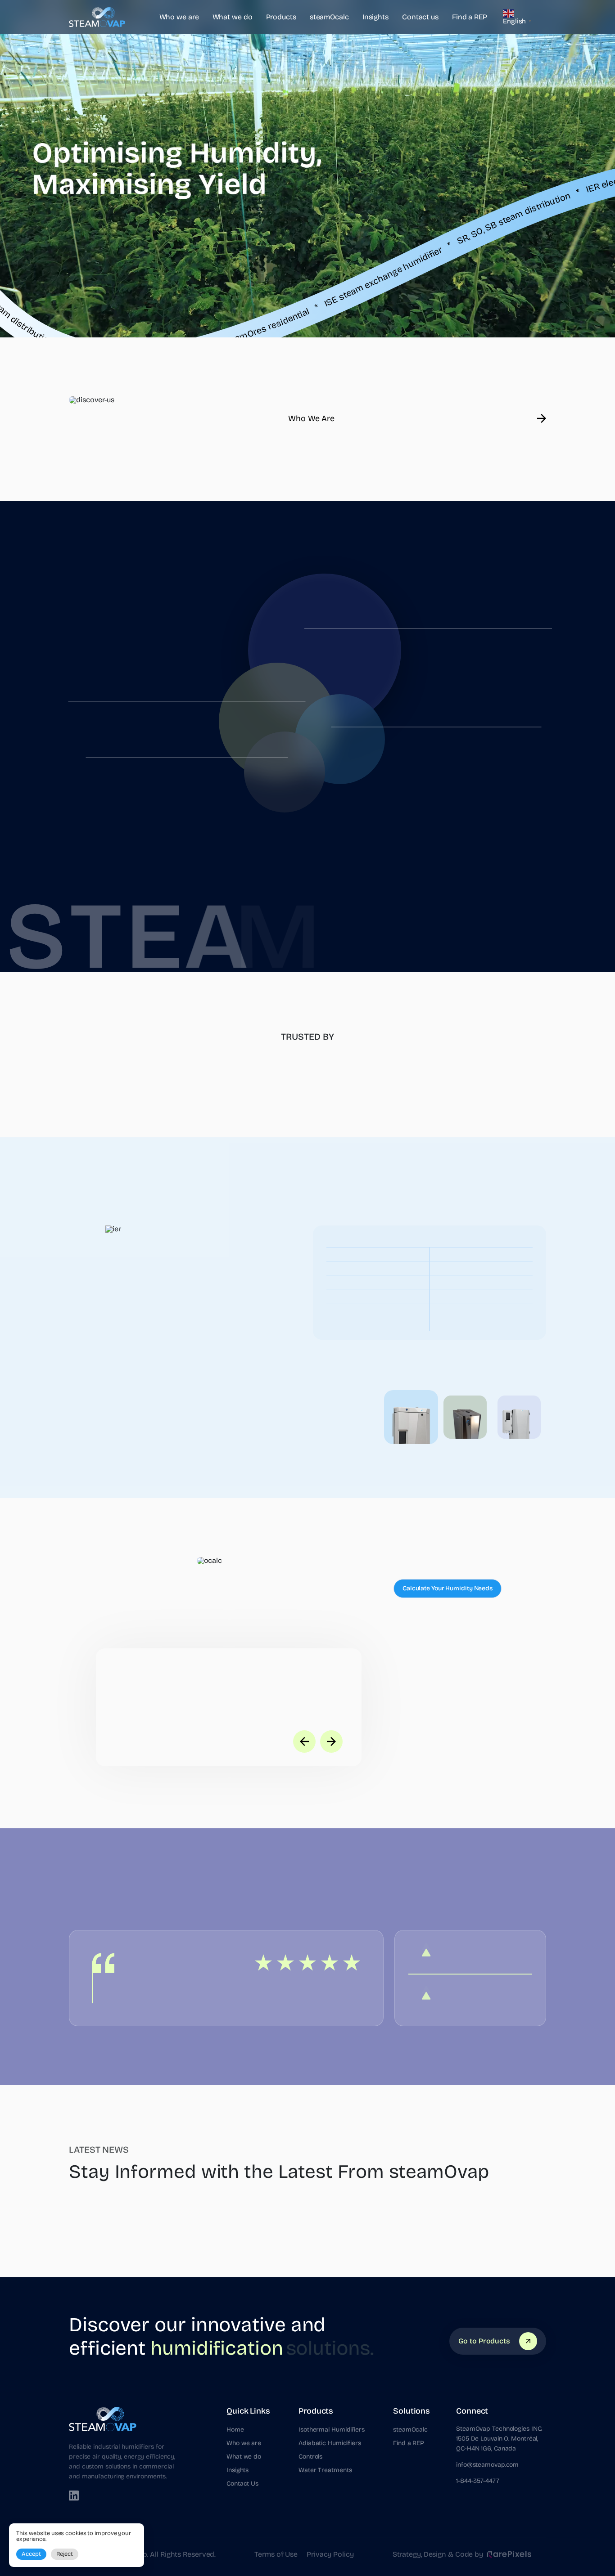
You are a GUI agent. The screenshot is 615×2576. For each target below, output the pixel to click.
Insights (375, 17)
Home (235, 2430)
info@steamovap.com (487, 2465)
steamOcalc (329, 17)
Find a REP (470, 17)
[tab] (411, 1417)
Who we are (179, 17)
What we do (233, 17)
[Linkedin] (74, 2495)
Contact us (420, 17)
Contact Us (242, 2484)
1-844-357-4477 (478, 2481)
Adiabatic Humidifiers (330, 2443)
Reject (65, 2554)
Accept (31, 2554)
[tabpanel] (307, 1333)
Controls (310, 2457)
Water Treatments (325, 2470)
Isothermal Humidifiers (332, 2430)
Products (281, 17)
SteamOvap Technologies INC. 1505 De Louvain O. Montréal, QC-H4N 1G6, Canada (499, 2439)
